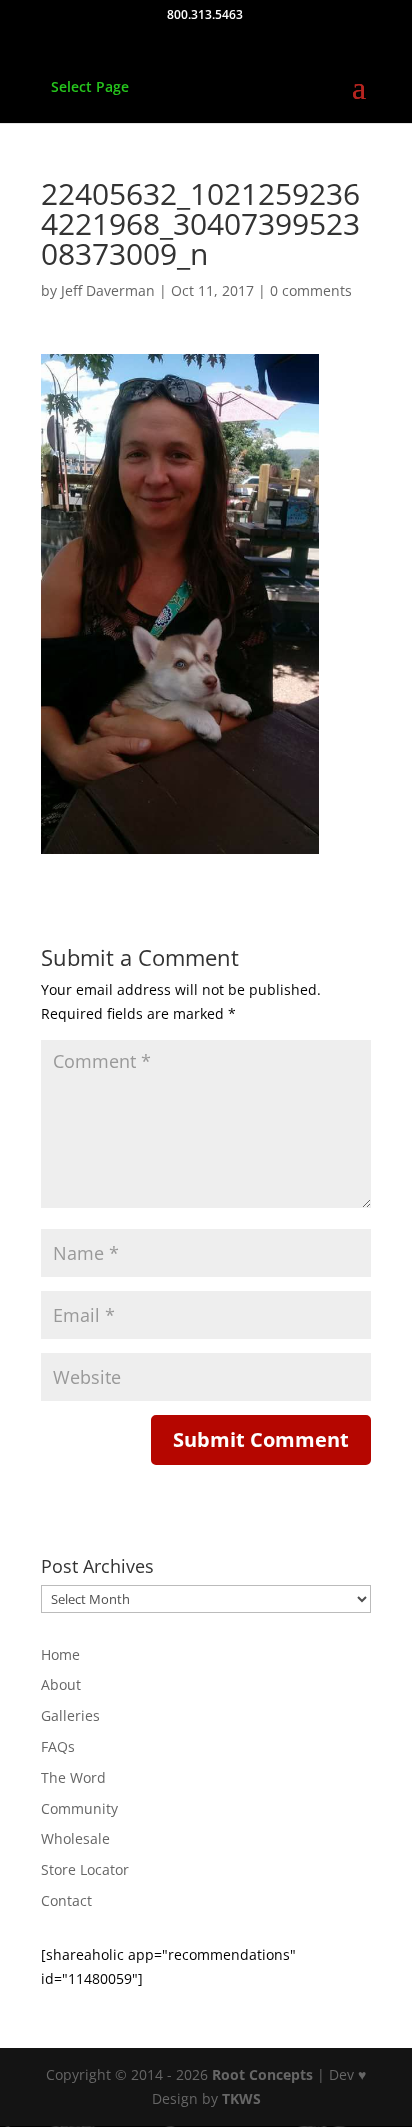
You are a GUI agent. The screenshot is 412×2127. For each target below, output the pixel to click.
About (61, 1684)
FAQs (58, 1746)
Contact (66, 1900)
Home (60, 1654)
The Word (73, 1777)
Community (79, 1808)
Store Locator (85, 1869)
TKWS (241, 2098)
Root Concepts (262, 2074)
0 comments (311, 290)
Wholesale (75, 1838)
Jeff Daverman (108, 290)
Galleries (70, 1715)
